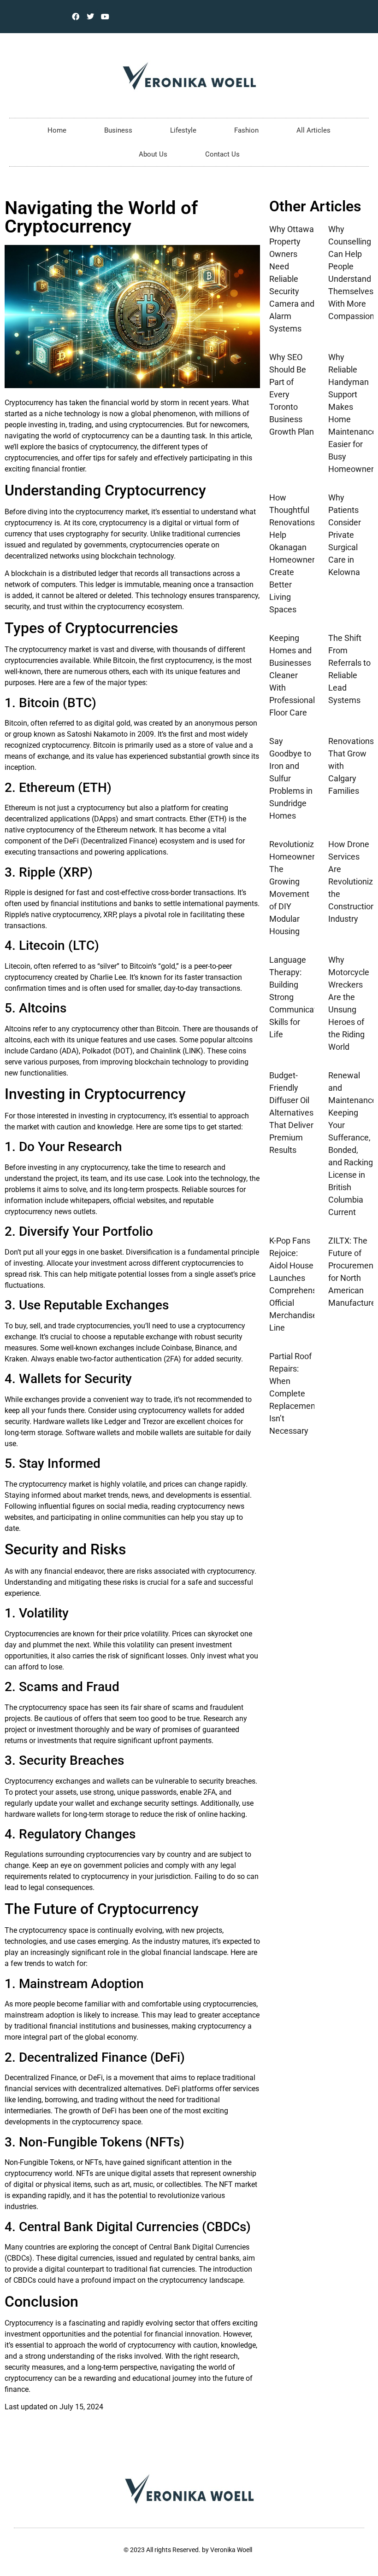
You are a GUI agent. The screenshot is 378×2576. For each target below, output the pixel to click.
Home (57, 130)
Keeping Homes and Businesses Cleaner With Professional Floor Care (292, 675)
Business (118, 130)
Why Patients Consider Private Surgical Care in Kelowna (345, 535)
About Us (153, 154)
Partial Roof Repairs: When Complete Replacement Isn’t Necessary (294, 1393)
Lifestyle (183, 130)
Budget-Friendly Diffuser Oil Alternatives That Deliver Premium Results (291, 1113)
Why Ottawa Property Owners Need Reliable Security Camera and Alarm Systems (292, 279)
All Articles (313, 130)
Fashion (246, 130)
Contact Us (222, 154)
